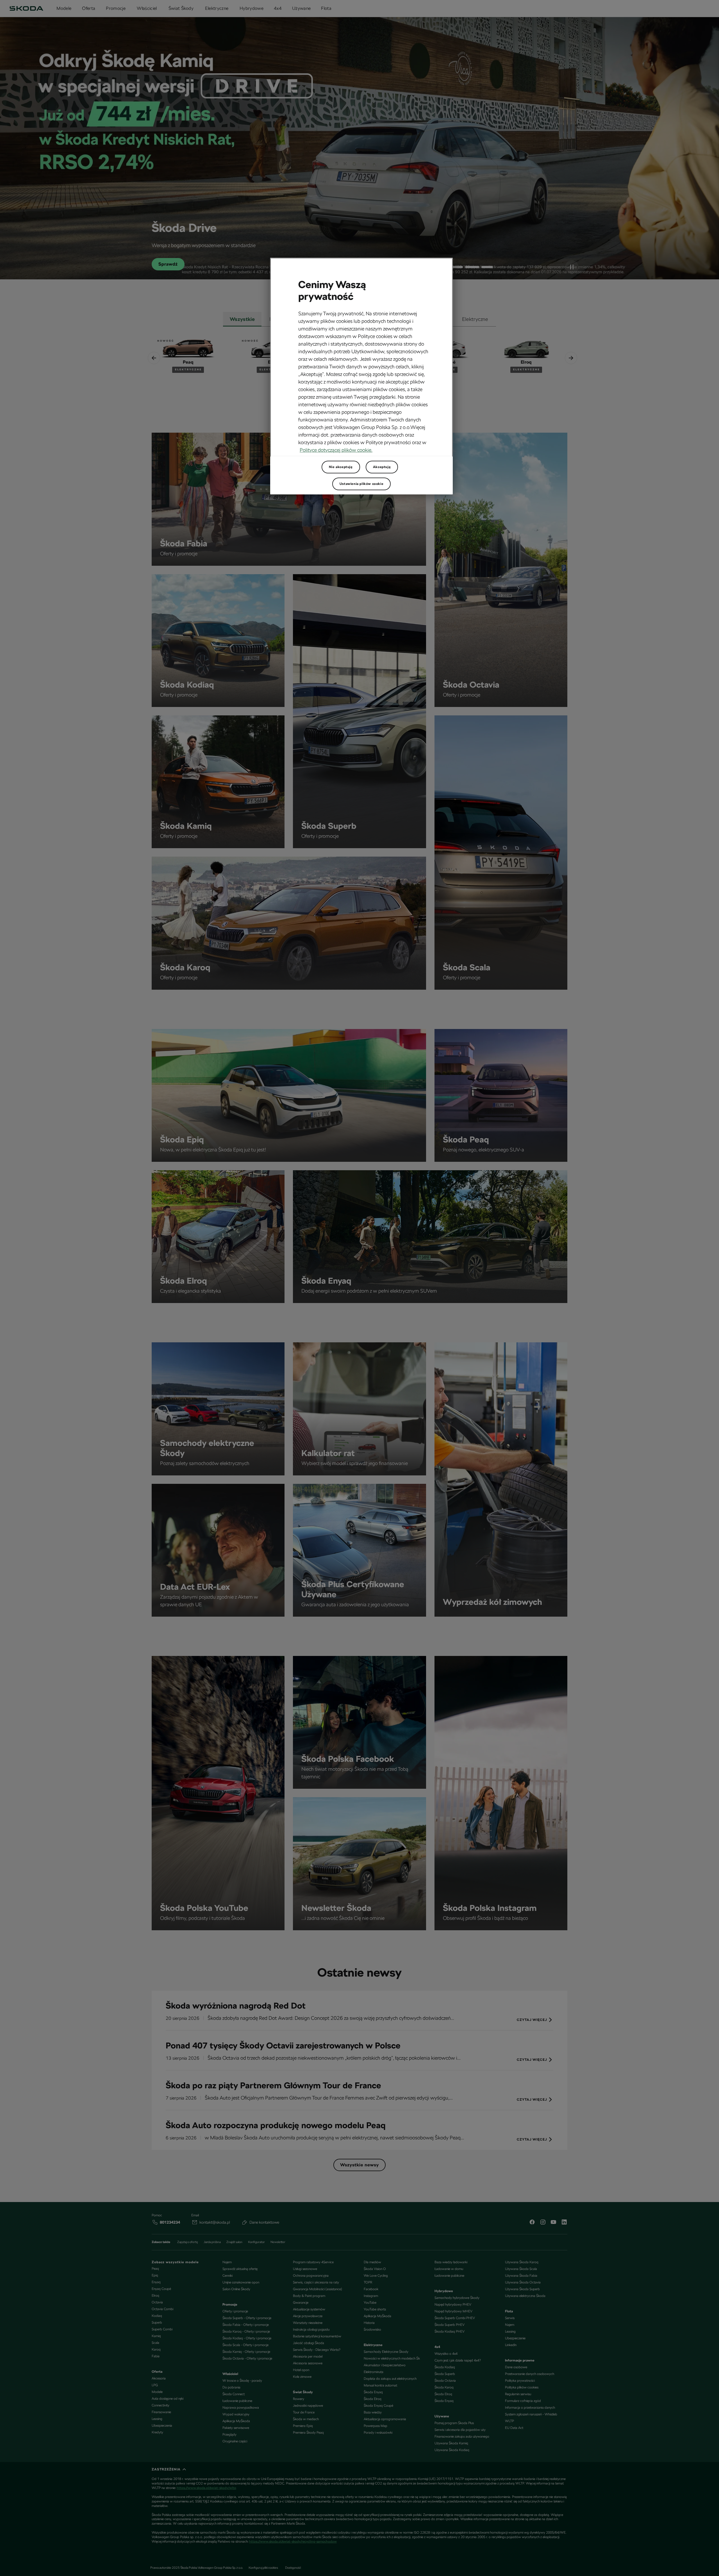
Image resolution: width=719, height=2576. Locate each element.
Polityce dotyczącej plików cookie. (336, 450)
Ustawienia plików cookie (361, 484)
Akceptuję (382, 467)
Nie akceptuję (341, 467)
